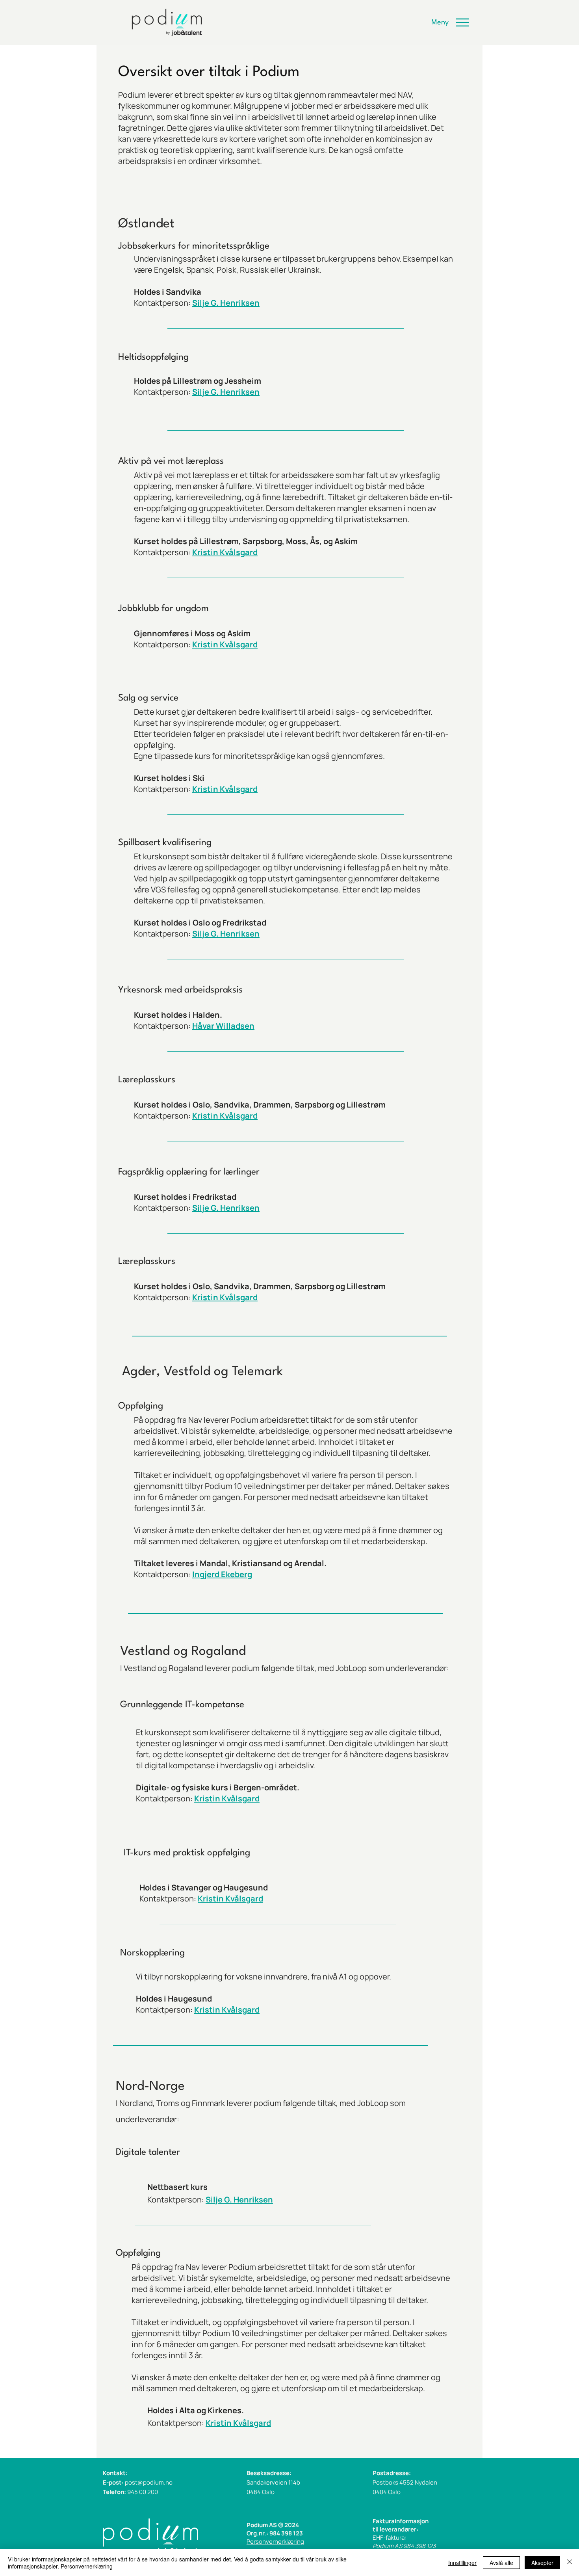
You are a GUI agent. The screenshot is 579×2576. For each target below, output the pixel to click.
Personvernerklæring (275, 2542)
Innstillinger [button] (462, 2563)
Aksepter (542, 2563)
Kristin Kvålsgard (225, 1297)
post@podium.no (149, 2482)
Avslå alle (501, 2563)
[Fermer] (570, 2563)
